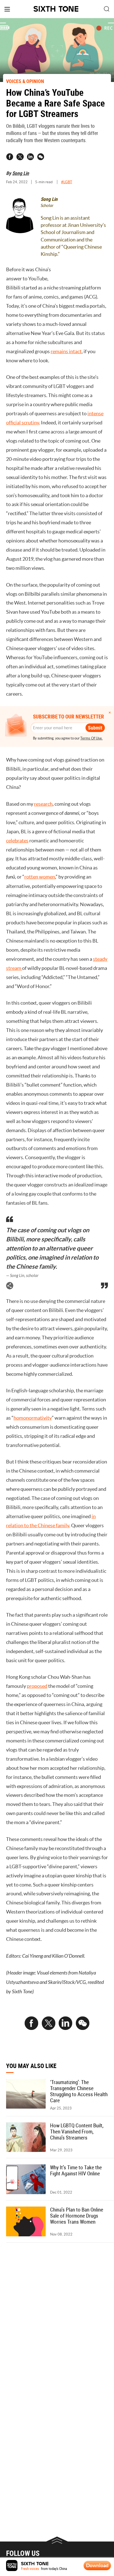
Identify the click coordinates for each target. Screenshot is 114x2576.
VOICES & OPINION (25, 81)
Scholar (47, 206)
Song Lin (21, 173)
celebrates (17, 841)
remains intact (66, 352)
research (43, 804)
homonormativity (33, 1418)
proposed (37, 1686)
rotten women (40, 877)
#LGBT (67, 182)
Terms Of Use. (91, 738)
